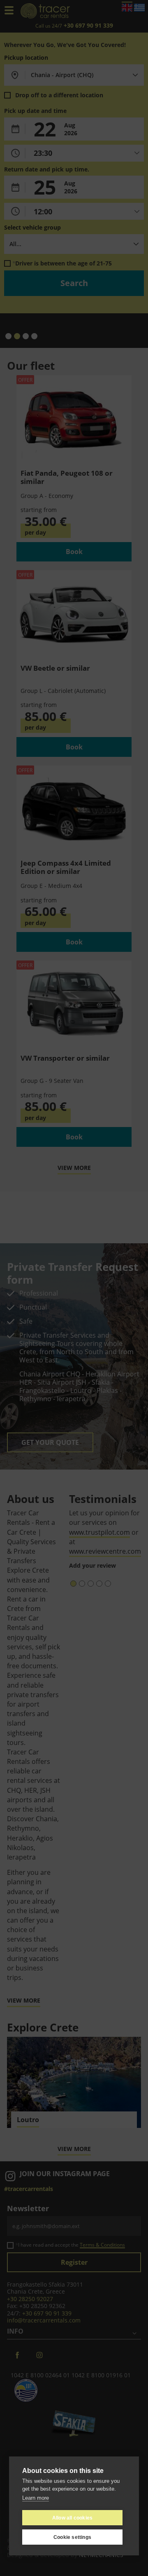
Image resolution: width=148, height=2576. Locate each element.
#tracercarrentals (29, 2189)
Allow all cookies (72, 2518)
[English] (127, 7)
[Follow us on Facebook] (17, 2355)
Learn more (36, 2498)
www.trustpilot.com (99, 1532)
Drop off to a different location (59, 95)
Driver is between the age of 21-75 (64, 263)
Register (74, 2262)
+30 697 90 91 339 (47, 2313)
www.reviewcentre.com (105, 1551)
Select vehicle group (32, 228)
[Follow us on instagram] (39, 2355)
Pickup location (26, 58)
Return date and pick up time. (47, 169)
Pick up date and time (35, 111)
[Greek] (139, 7)
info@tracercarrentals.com (44, 2320)
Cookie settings (72, 2537)
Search (74, 283)
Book (74, 552)
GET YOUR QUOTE (50, 1442)
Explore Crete (43, 2027)
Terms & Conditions (102, 2245)
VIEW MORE (74, 1168)
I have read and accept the (72, 2245)
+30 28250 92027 (30, 2299)
